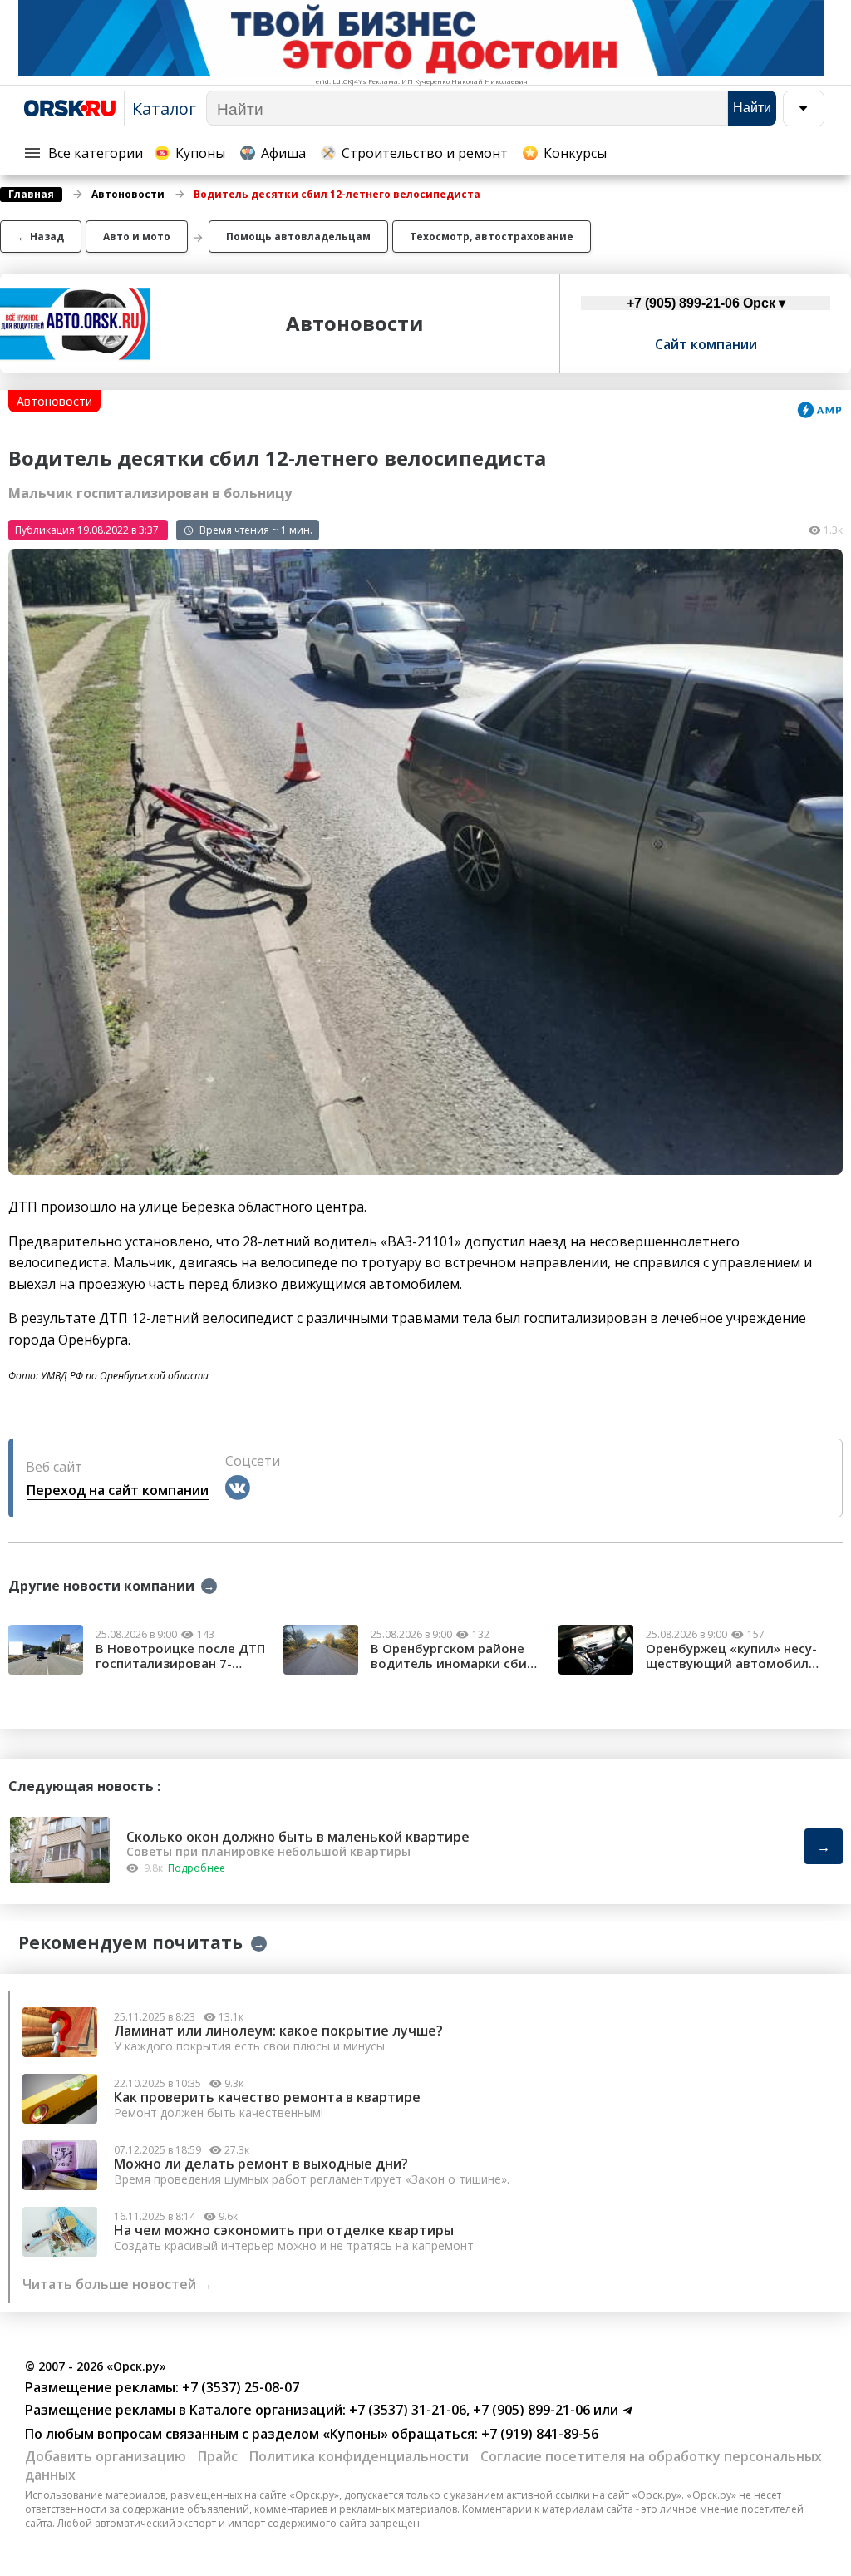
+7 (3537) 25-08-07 (239, 2387)
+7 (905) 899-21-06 (530, 2410)
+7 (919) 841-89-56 (538, 2434)
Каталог (164, 109)
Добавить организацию (106, 2456)
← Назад (41, 237)
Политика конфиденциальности (359, 2456)
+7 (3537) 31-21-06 (406, 2410)
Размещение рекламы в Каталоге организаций (184, 2410)
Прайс (218, 2456)
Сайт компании (706, 344)
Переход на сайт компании (118, 1490)
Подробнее (197, 1868)
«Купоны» (355, 2434)
